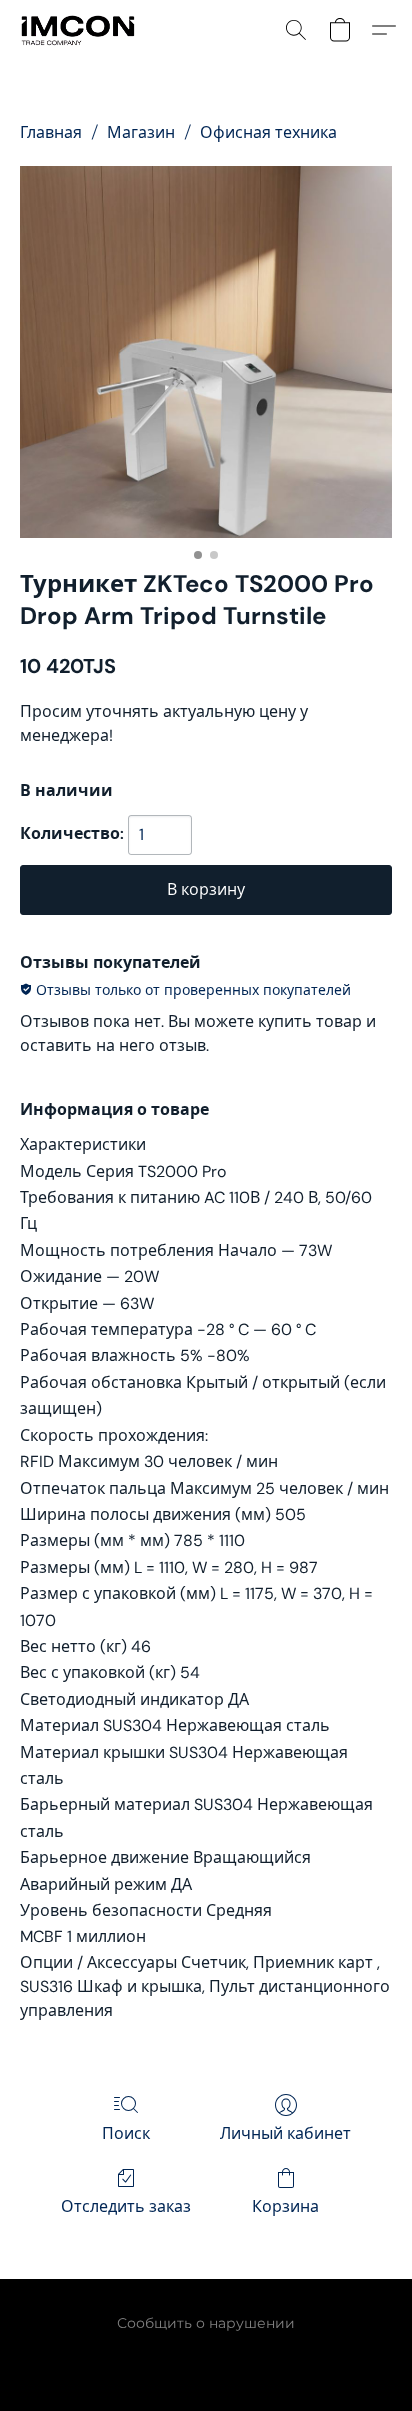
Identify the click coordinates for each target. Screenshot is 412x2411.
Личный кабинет (285, 2133)
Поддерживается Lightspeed (206, 2357)
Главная (51, 132)
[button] (80, 30)
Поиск (126, 2133)
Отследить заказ (126, 2206)
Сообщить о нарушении (206, 2323)
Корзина (285, 2206)
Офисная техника (268, 132)
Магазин (141, 132)
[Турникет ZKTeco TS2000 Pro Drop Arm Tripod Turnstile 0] (206, 352)
